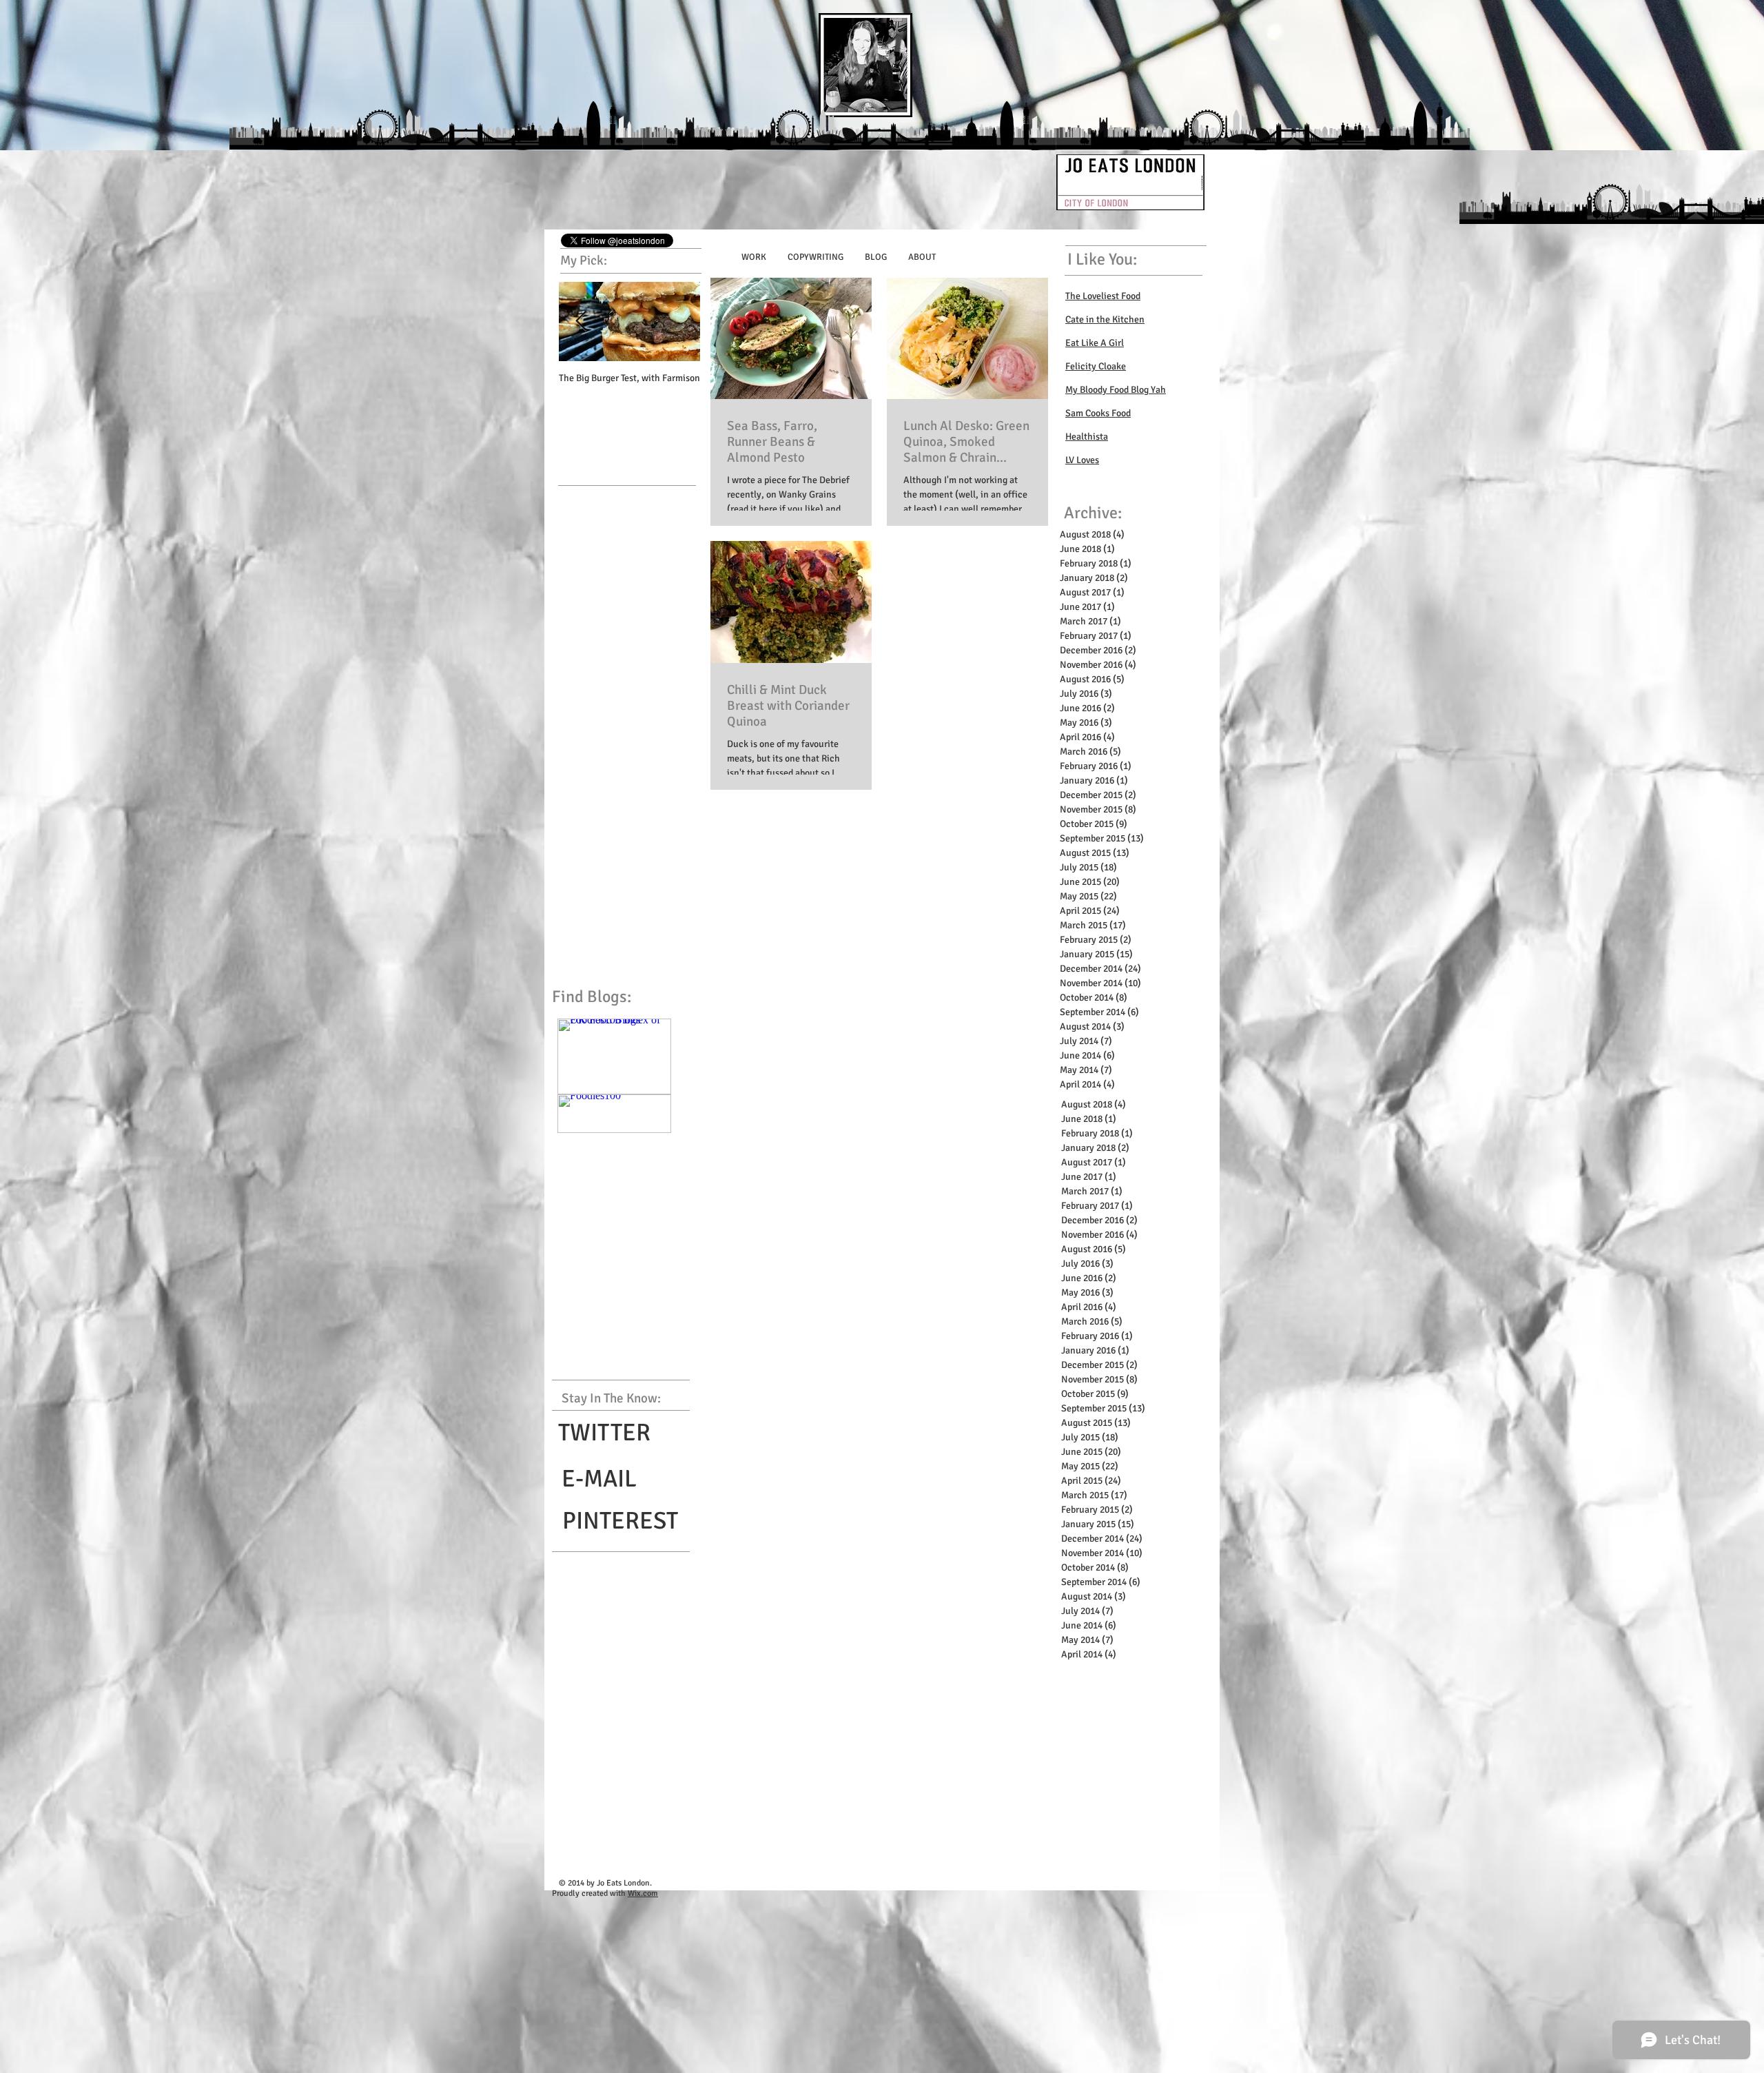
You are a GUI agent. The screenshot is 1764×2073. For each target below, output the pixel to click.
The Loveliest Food (1103, 296)
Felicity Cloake (1096, 366)
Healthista (1087, 437)
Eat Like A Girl (1095, 343)
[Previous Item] (581, 321)
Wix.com (643, 1893)
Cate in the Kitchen (1105, 319)
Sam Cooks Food (1098, 413)
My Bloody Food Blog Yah (1116, 390)
